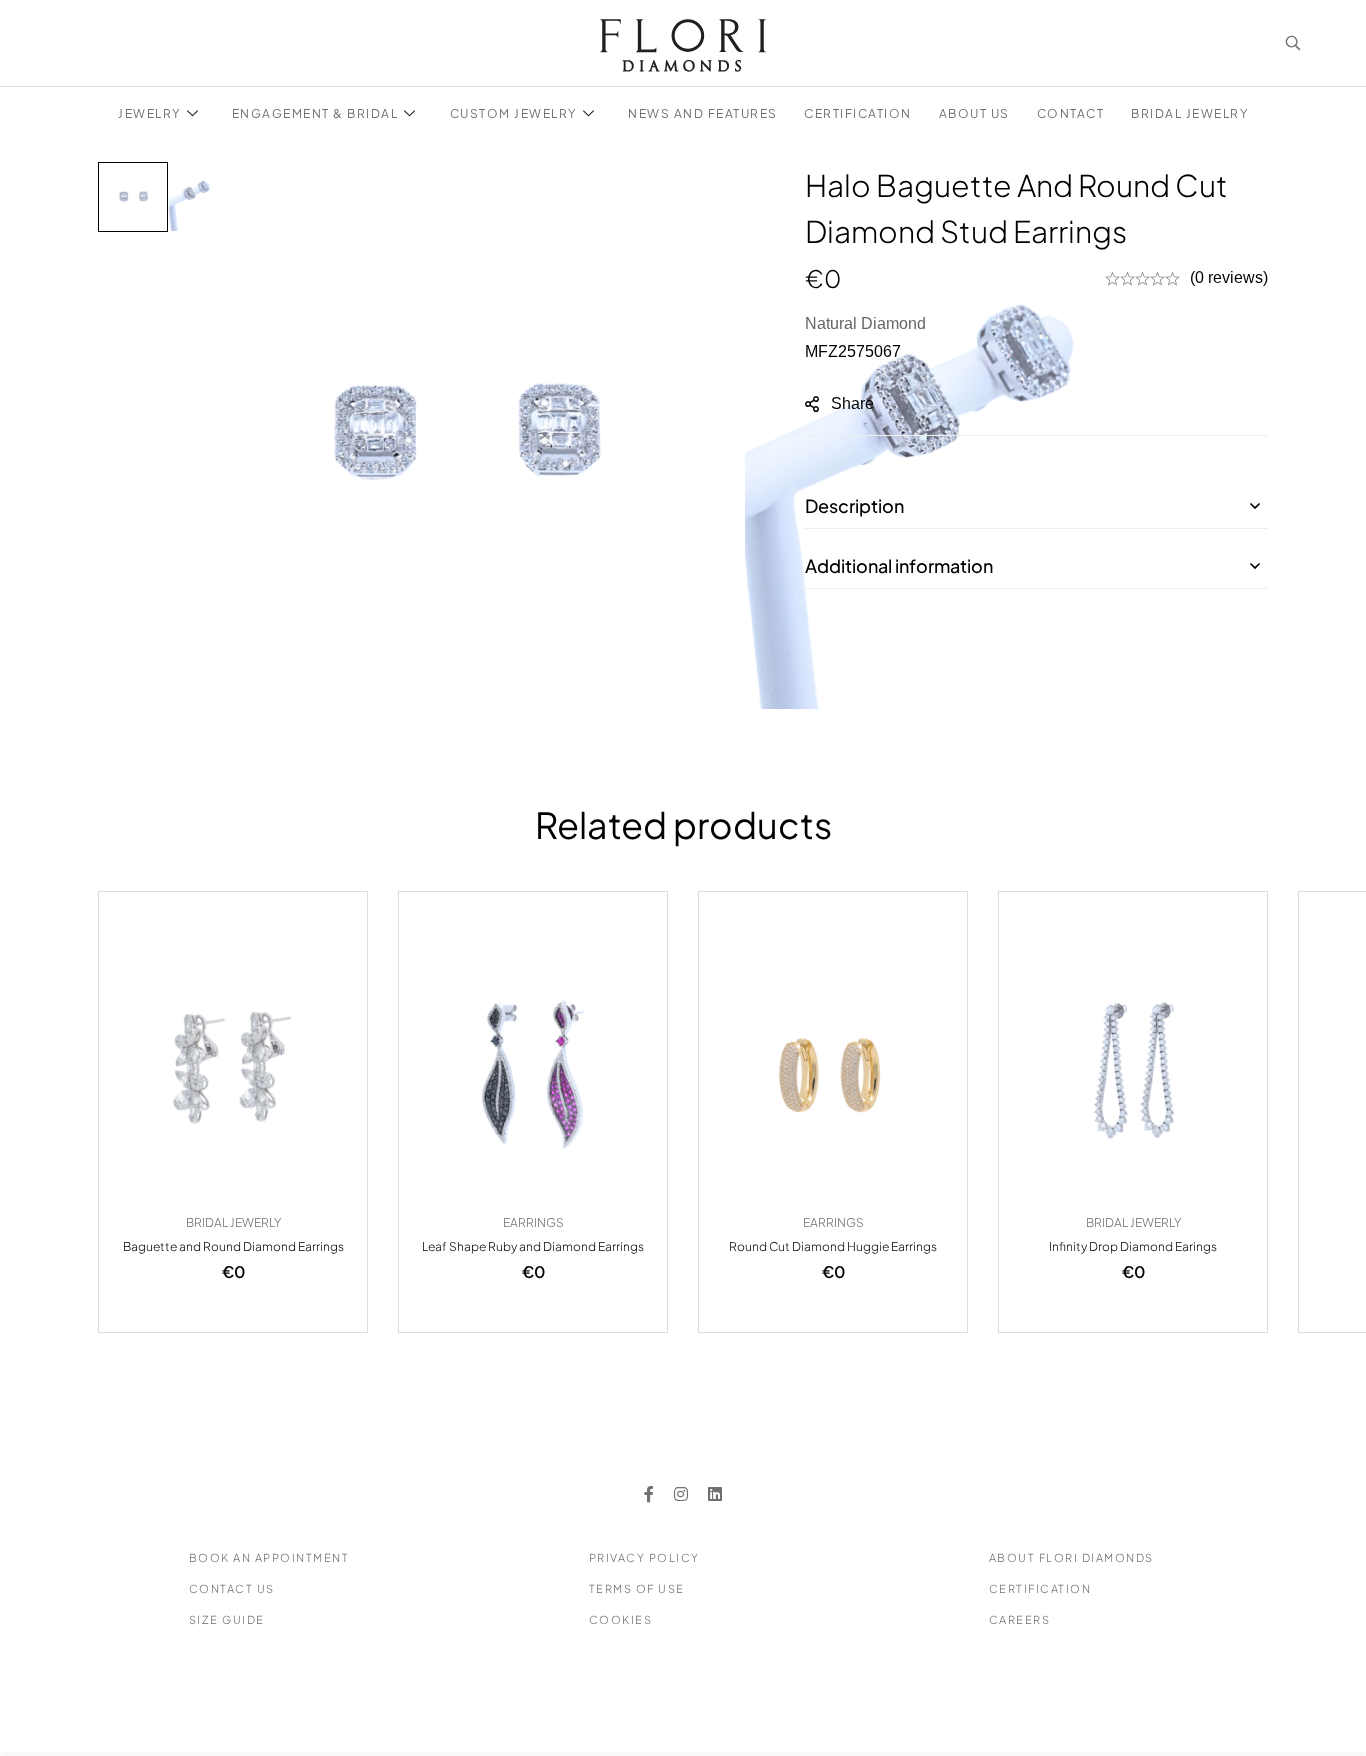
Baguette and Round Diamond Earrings (233, 1246)
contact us (232, 1588)
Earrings (533, 1222)
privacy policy (644, 1557)
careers (1020, 1619)
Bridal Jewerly (233, 1222)
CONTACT (1071, 113)
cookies (621, 1619)
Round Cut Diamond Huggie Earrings (833, 1246)
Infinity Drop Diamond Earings (1133, 1246)
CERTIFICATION (858, 113)
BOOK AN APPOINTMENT (269, 1557)
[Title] (715, 1494)
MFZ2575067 (853, 351)
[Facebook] (649, 1494)
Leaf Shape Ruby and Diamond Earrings (533, 1246)
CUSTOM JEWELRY (513, 113)
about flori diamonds (1071, 1557)
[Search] (1293, 43)
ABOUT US (974, 113)
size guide (227, 1619)
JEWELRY (149, 113)
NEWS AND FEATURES (703, 113)
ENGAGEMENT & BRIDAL (315, 113)
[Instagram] (681, 1494)
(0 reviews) (1229, 277)
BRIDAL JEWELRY (1189, 113)
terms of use (637, 1588)
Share (852, 403)
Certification (1040, 1588)
